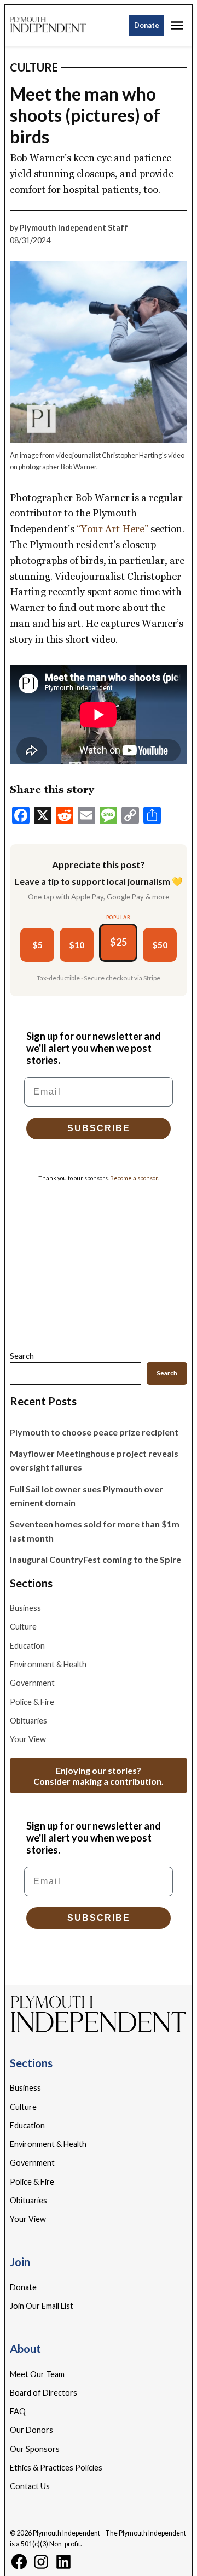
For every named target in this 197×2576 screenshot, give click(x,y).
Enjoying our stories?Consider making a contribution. (99, 1775)
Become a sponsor (134, 1178)
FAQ (18, 2411)
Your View (28, 1739)
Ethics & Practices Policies (56, 2468)
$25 (118, 942)
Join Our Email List (42, 2306)
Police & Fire (32, 1702)
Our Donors (31, 2430)
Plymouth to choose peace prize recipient (94, 1432)
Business (25, 1608)
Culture (34, 67)
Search (22, 1356)
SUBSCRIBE (99, 1128)
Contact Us (30, 2486)
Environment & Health (48, 1664)
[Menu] (178, 25)
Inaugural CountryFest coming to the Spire (95, 1559)
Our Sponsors (35, 2449)
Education (27, 1646)
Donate (147, 25)
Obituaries (28, 1721)
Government (32, 1683)
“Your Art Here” (112, 529)
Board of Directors (44, 2393)
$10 (77, 945)
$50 (160, 945)
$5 (37, 945)
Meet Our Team (37, 2374)
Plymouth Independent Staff (74, 228)
